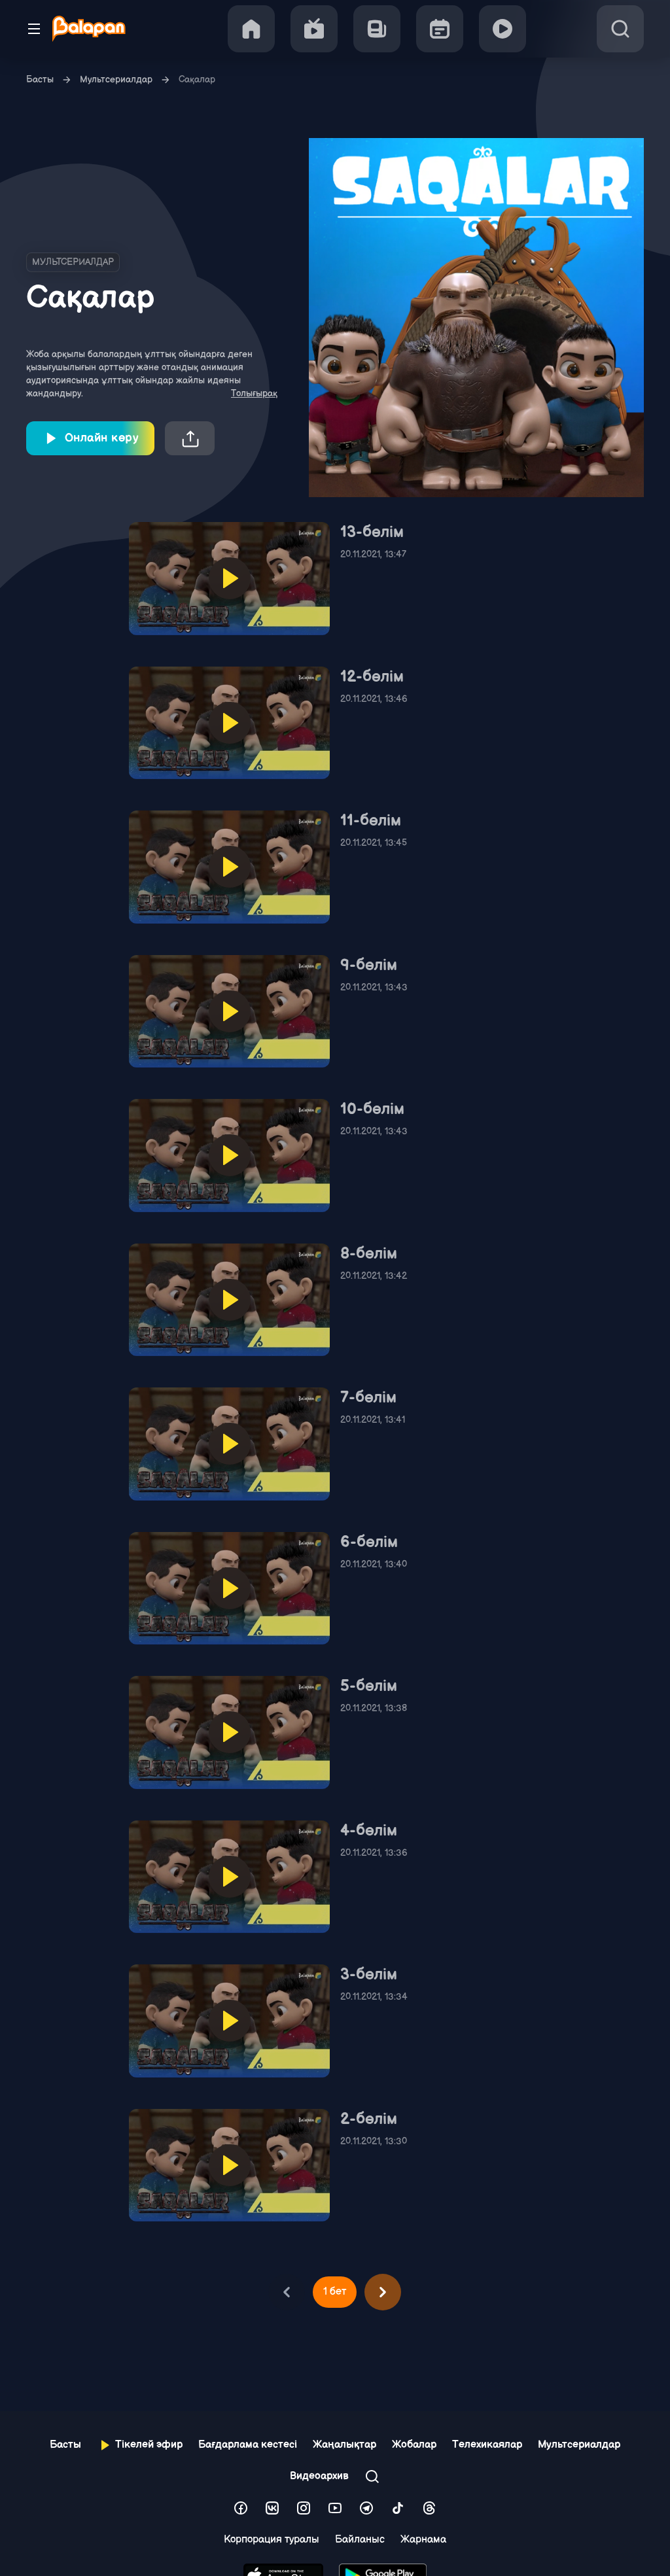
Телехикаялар (487, 2445)
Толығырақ (254, 393)
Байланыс (360, 2540)
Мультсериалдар (116, 79)
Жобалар (414, 2445)
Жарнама (423, 2540)
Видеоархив (319, 2476)
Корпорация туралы (272, 2540)
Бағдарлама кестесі (248, 2445)
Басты (40, 79)
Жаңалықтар (344, 2445)
